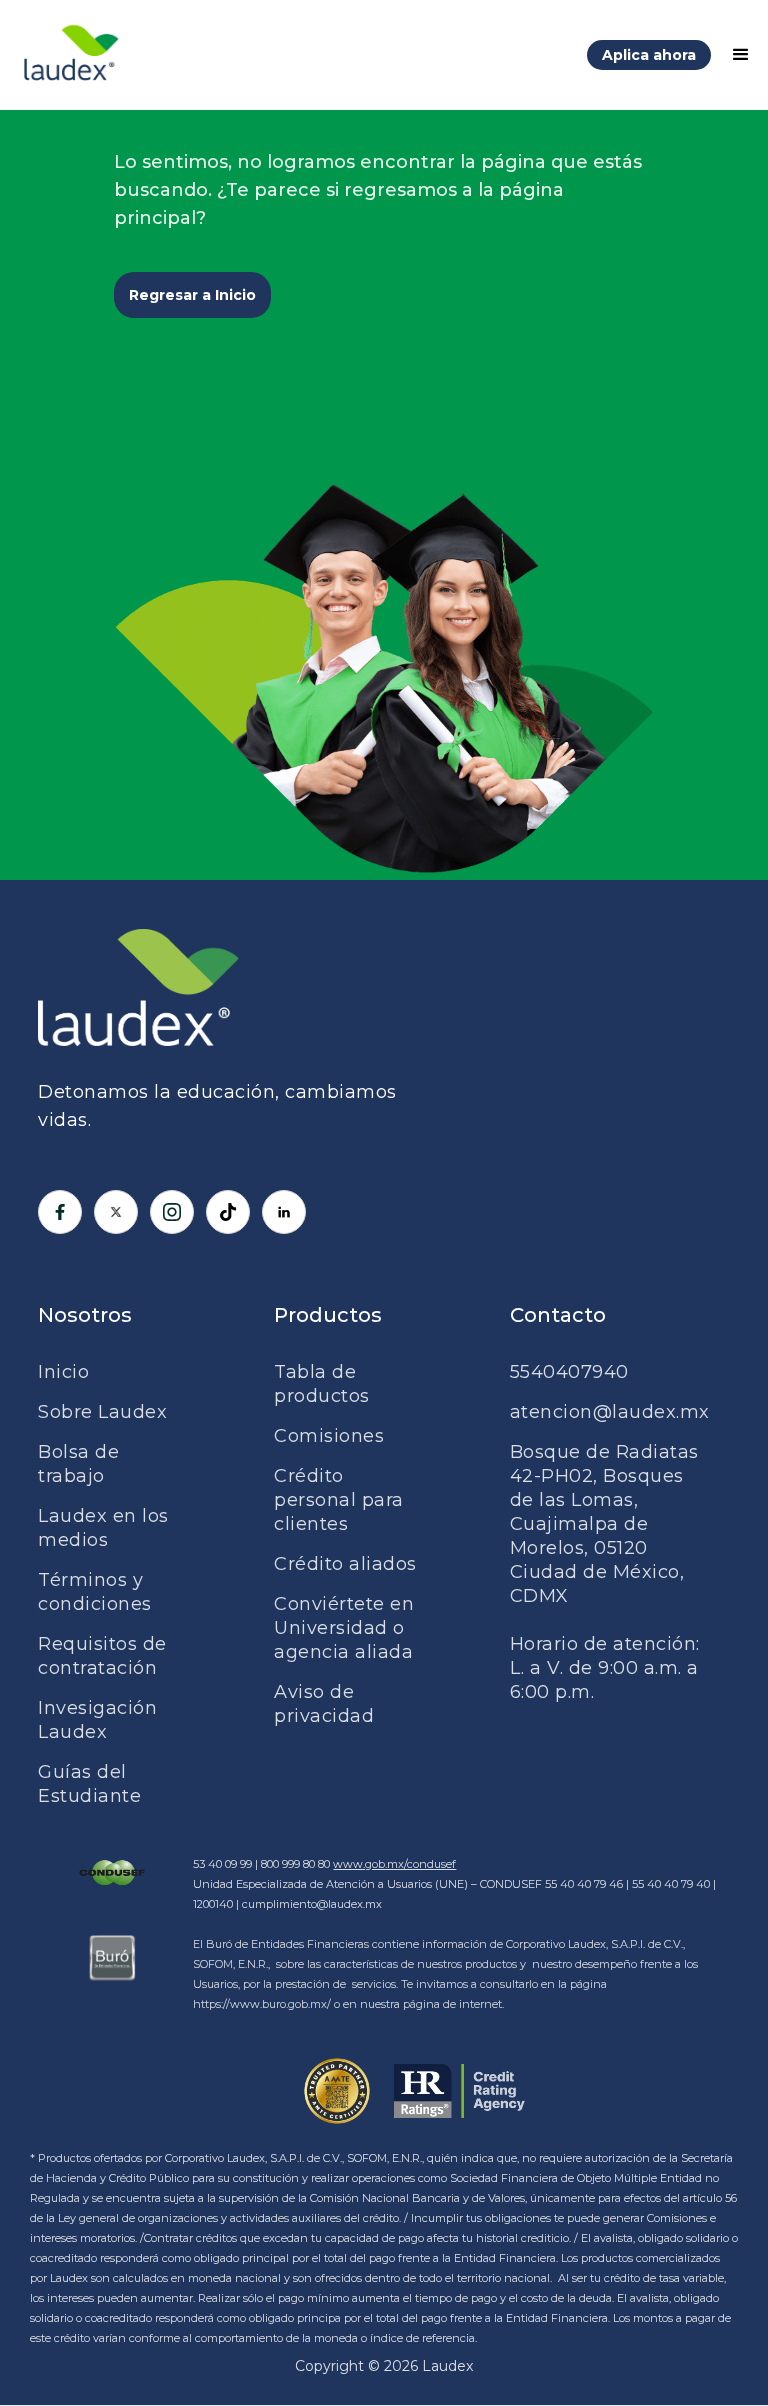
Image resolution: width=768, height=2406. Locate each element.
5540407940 (569, 1372)
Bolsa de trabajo (78, 1464)
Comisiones (329, 1436)
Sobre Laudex (102, 1412)
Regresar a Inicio (192, 295)
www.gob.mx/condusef (394, 1864)
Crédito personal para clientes (339, 1500)
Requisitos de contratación (102, 1656)
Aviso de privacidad (324, 1704)
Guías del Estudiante (89, 1784)
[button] (732, 55)
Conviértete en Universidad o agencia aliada (344, 1628)
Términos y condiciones (95, 1592)
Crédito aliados (345, 1564)
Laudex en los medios (103, 1528)
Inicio (63, 1372)
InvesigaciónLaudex (97, 1720)
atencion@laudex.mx (610, 1412)
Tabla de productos (322, 1384)
